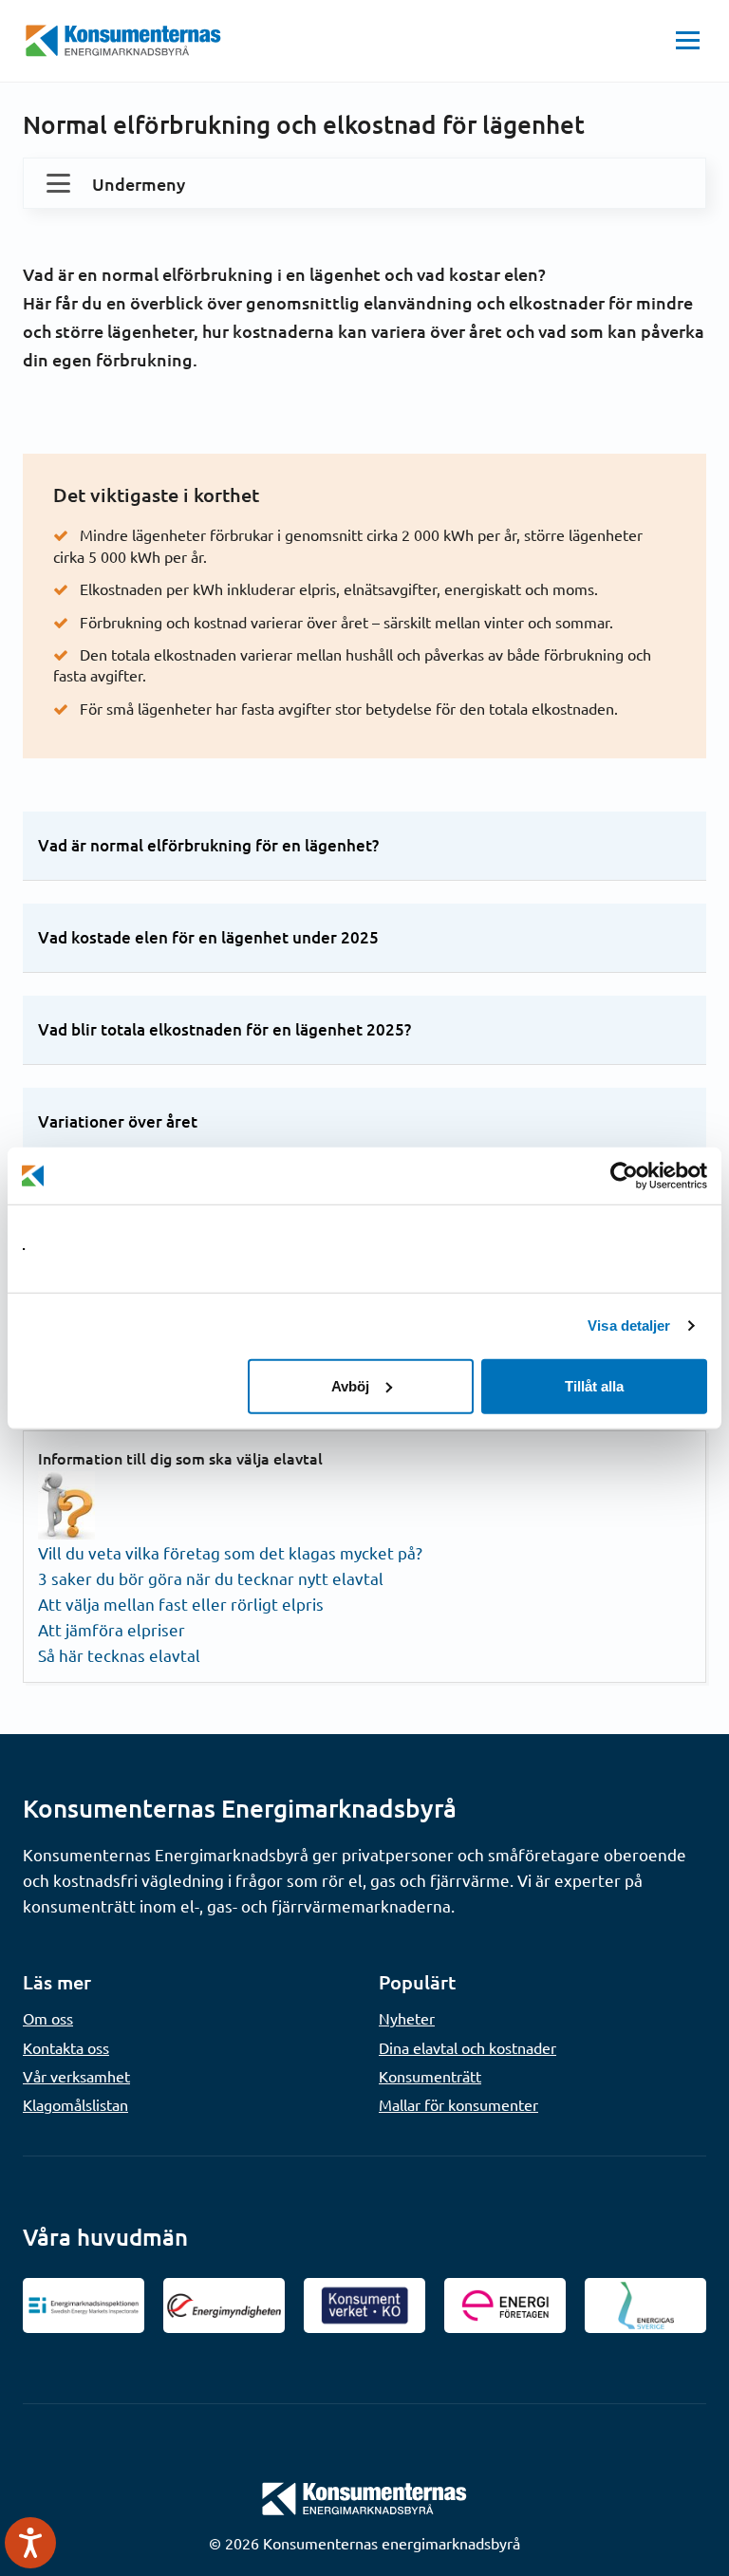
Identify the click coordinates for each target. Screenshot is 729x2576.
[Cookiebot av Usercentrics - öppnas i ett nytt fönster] (624, 1176)
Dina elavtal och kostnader (467, 2047)
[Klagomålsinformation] (66, 1503)
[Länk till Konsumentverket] (364, 2305)
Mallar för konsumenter (458, 2104)
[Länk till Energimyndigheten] (224, 2305)
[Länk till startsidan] (364, 2496)
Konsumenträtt (430, 2076)
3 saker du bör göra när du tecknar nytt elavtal (211, 1578)
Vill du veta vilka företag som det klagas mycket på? (230, 1552)
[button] (688, 41)
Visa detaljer (629, 1325)
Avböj (350, 1385)
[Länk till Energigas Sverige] (645, 2305)
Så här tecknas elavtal (119, 1655)
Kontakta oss (66, 2047)
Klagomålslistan (75, 2104)
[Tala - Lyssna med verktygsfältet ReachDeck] (30, 2543)
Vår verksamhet (76, 2076)
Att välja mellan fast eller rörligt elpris (181, 1604)
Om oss (48, 2018)
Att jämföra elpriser (112, 1629)
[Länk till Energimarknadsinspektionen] (84, 2305)
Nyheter (407, 2018)
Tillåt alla (594, 1385)
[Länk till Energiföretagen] (505, 2305)
